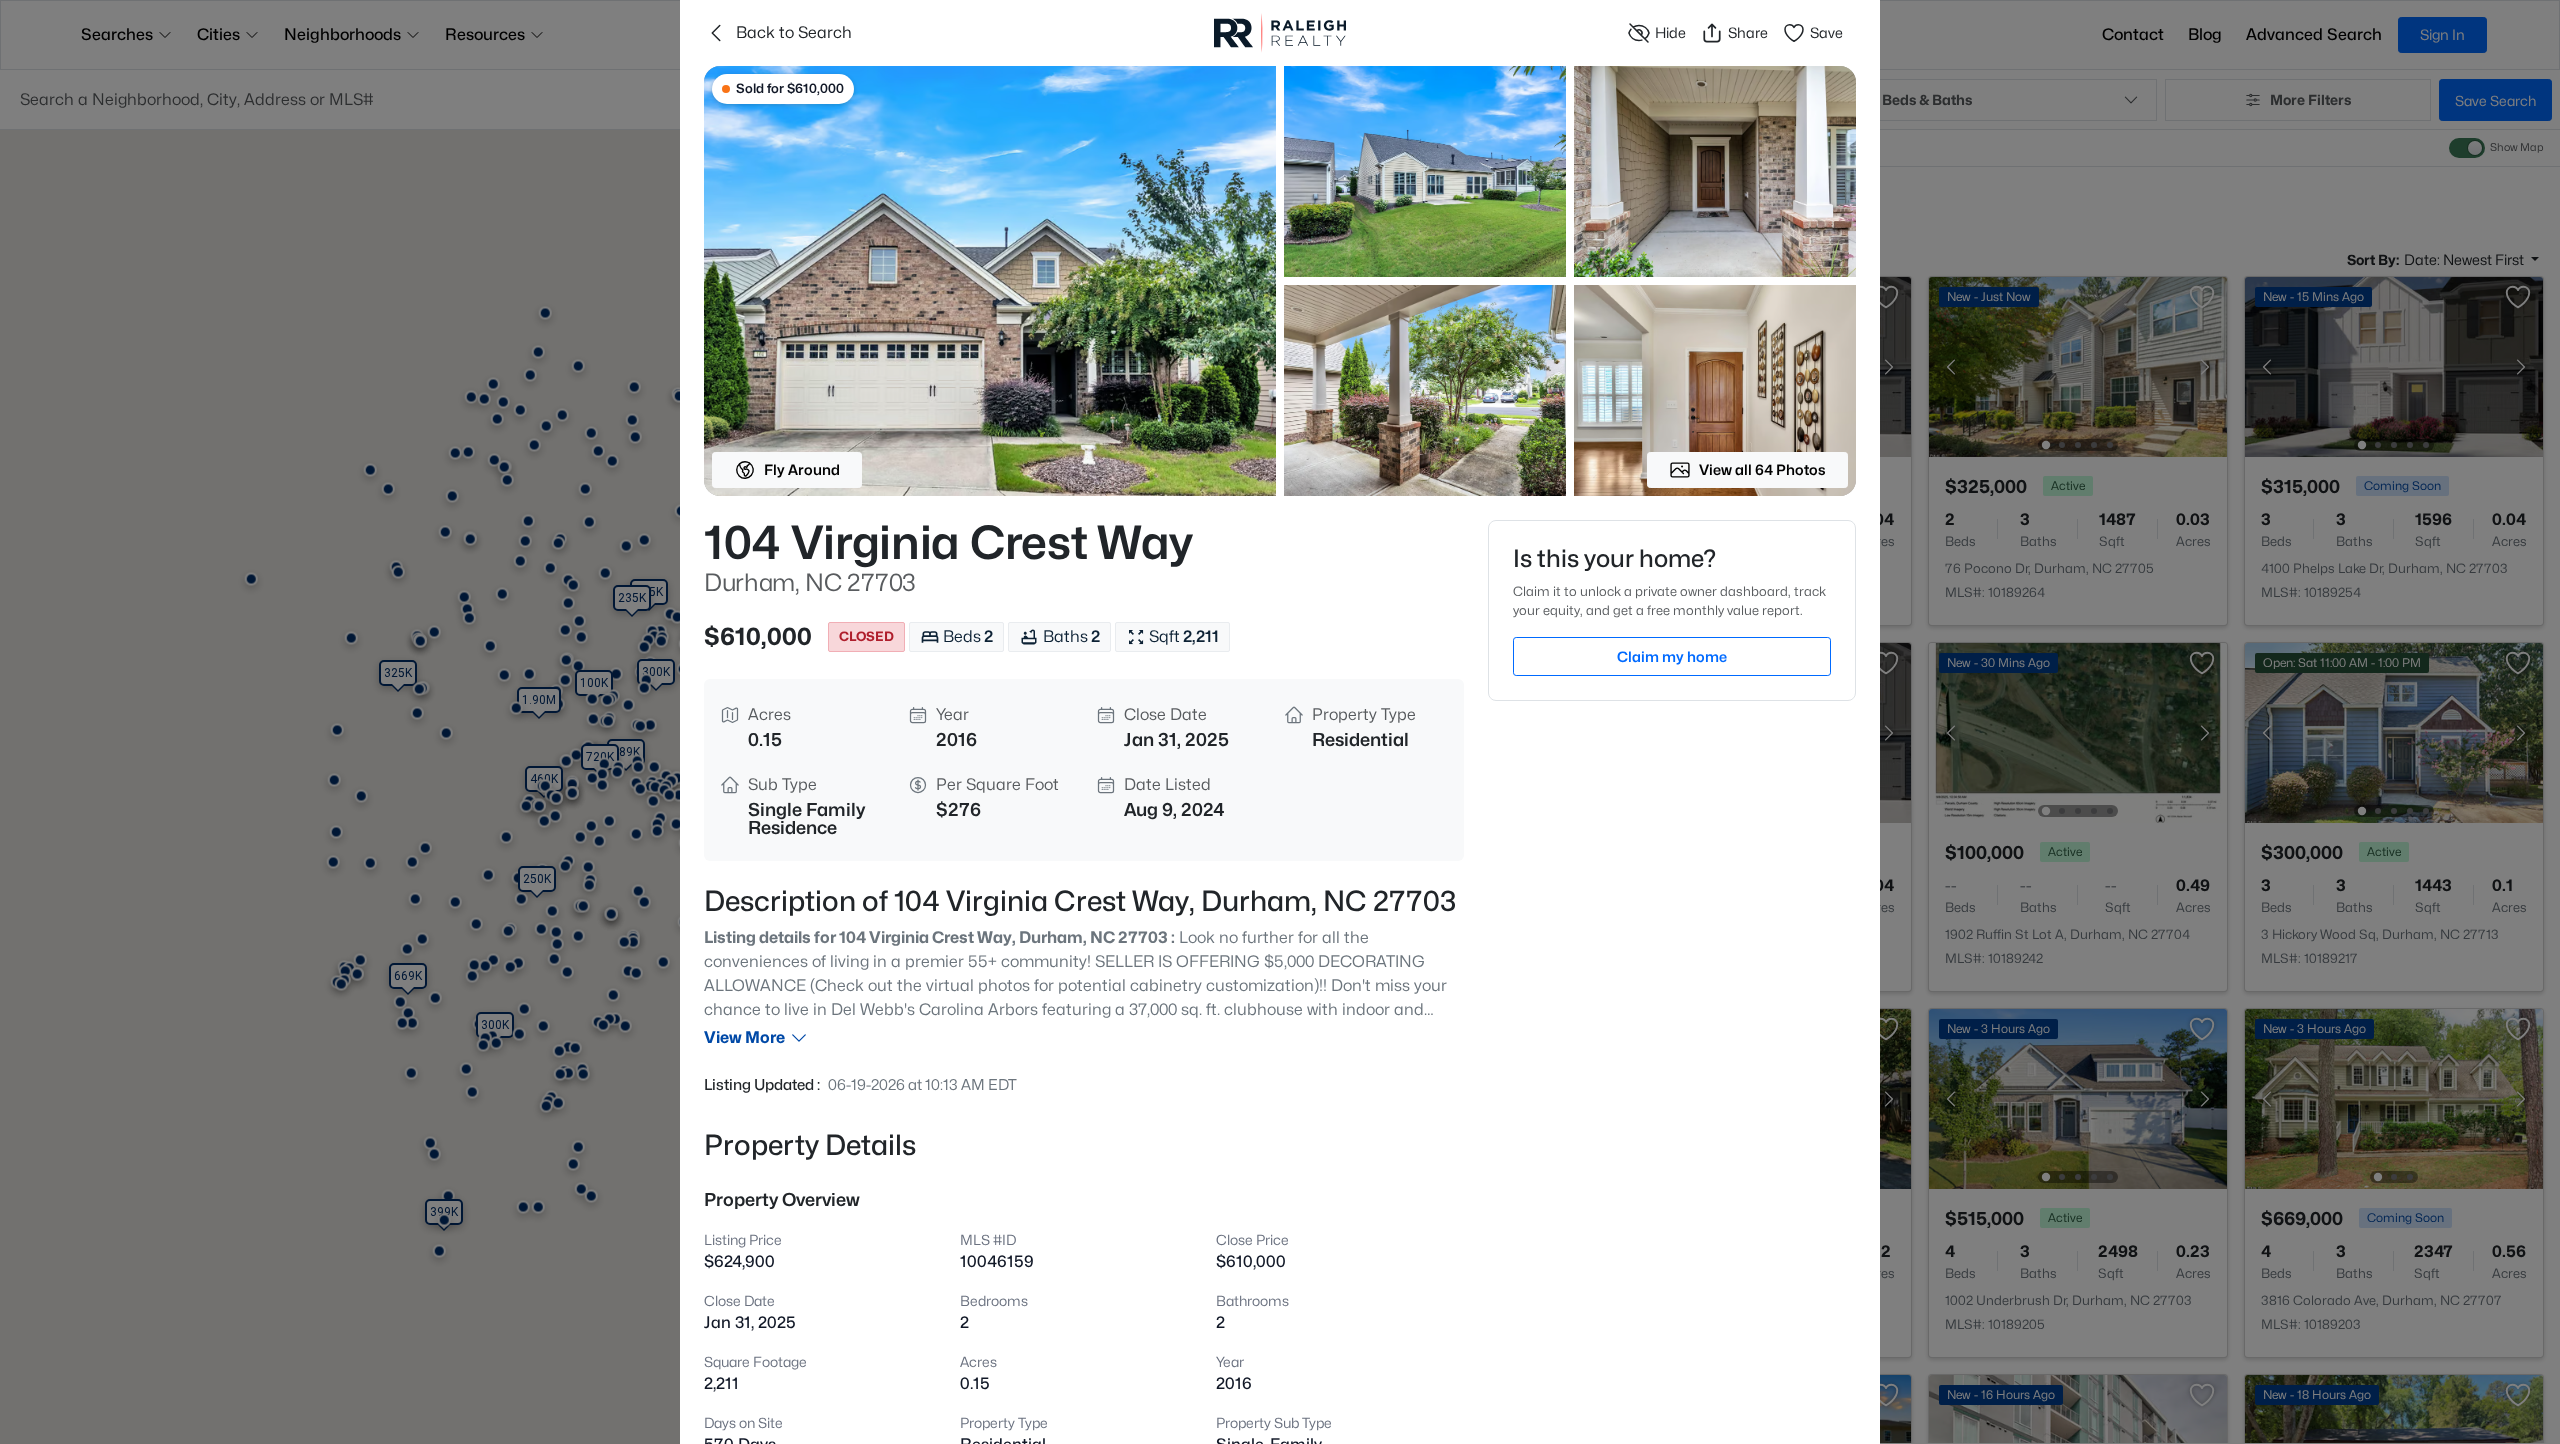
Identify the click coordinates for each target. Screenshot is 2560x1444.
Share (1748, 32)
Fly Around (802, 469)
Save (1826, 32)
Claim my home (1672, 656)
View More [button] (744, 1037)
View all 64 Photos (1762, 469)
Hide (1670, 32)
